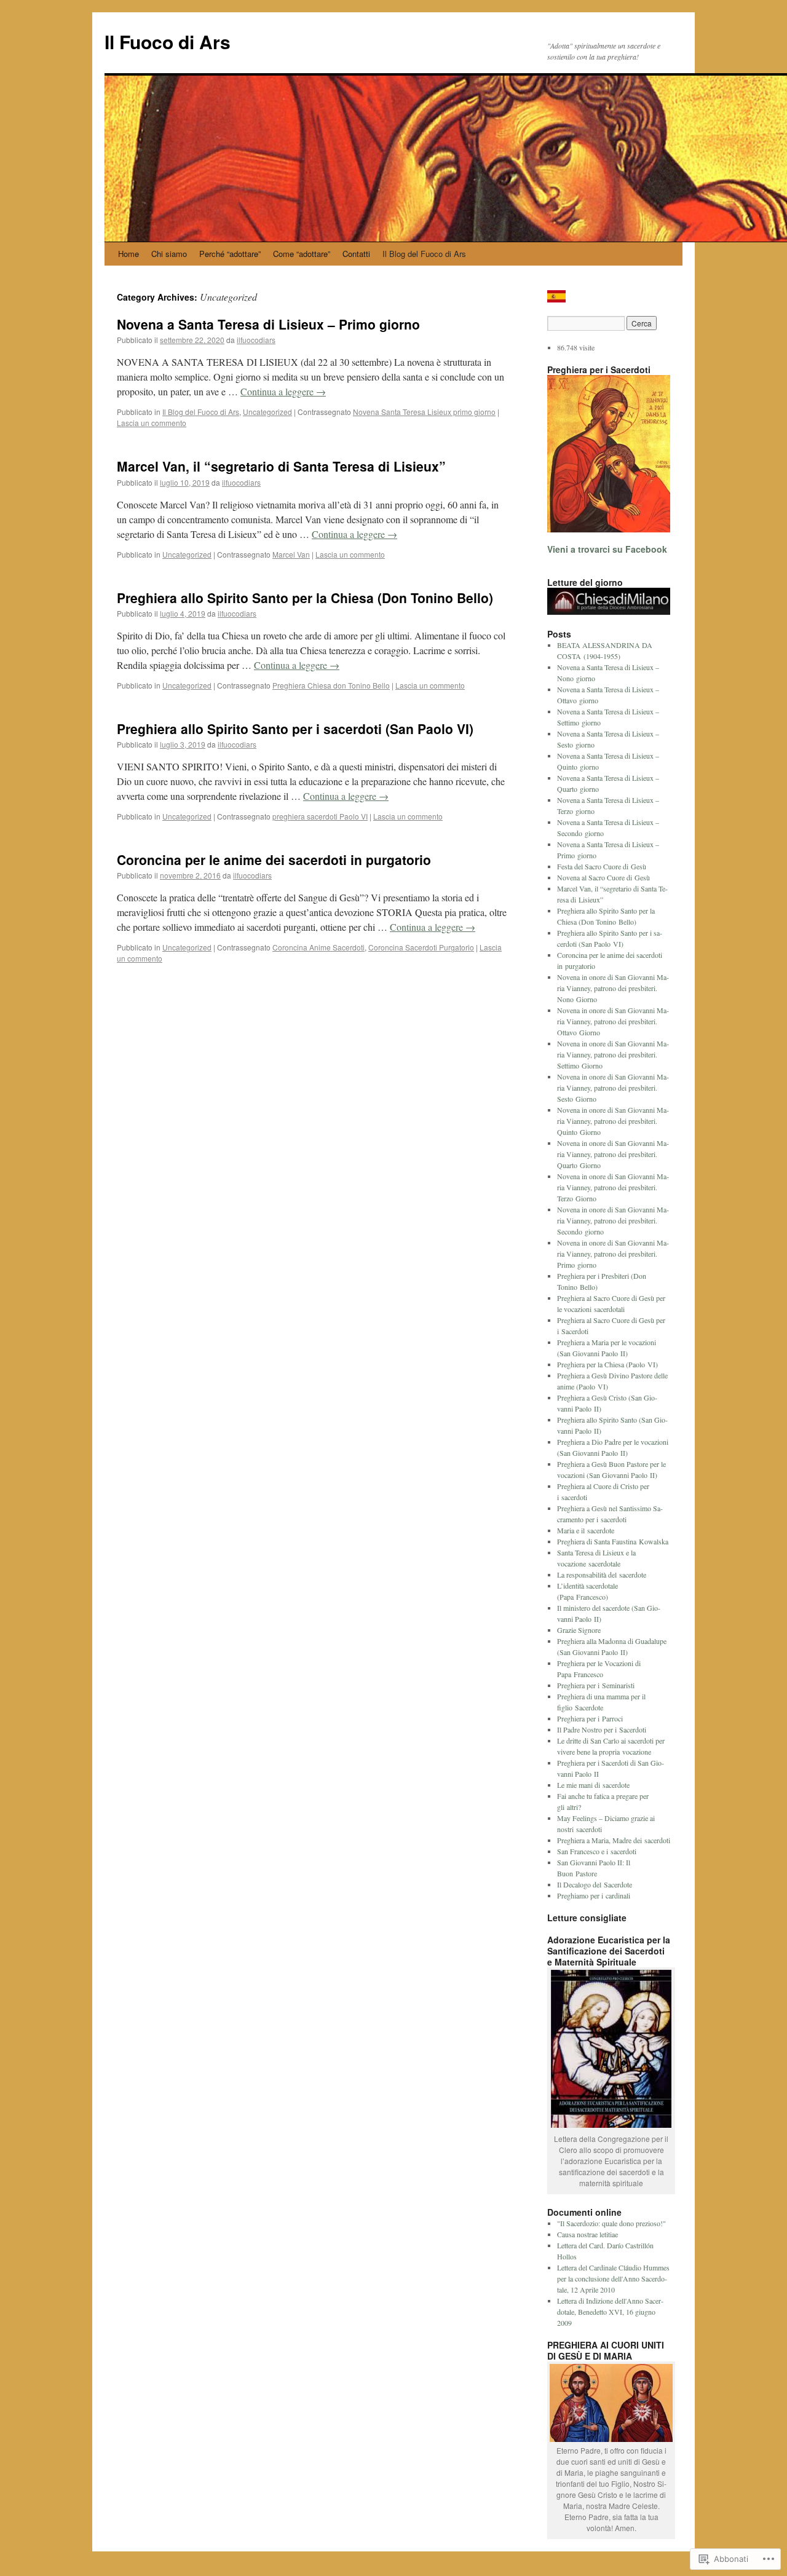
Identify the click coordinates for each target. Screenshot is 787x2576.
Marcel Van (291, 554)
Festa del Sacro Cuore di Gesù (602, 866)
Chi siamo (169, 254)
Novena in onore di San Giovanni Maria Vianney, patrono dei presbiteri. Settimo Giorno (613, 1054)
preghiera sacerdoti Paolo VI (320, 816)
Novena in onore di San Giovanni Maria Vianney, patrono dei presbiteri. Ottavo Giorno (613, 1021)
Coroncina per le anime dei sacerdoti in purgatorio (274, 859)
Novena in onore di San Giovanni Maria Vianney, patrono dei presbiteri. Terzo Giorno (613, 1187)
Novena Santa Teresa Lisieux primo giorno (424, 412)
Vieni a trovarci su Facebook (607, 549)
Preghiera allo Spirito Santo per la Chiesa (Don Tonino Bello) (305, 598)
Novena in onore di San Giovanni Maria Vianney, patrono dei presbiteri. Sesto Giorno (613, 1088)
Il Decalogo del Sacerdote (595, 1884)
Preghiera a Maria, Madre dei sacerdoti (614, 1840)
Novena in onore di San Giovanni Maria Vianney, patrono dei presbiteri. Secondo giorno (613, 1220)
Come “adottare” (302, 254)
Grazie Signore (579, 1630)
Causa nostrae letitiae (587, 2234)
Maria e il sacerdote (586, 1530)
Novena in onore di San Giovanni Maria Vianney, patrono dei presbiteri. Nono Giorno (613, 988)
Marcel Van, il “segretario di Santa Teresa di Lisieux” (281, 466)
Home (129, 254)
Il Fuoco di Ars (168, 41)
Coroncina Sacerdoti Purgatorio (421, 947)
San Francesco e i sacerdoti (597, 1851)
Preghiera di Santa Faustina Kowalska (613, 1541)
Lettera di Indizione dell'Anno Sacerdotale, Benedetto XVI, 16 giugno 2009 (610, 2312)
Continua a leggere (283, 391)
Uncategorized (267, 412)
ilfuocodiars (256, 340)
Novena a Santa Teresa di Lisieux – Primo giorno (268, 324)
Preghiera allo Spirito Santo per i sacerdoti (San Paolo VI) (295, 729)
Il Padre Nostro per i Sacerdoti (602, 1729)
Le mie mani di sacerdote (593, 1785)
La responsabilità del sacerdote (602, 1574)
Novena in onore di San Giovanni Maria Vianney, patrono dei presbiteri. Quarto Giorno (613, 1154)
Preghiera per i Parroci (590, 1718)
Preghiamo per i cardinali (594, 1895)
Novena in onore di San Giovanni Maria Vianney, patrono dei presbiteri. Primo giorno (613, 1254)
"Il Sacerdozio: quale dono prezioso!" (611, 2223)
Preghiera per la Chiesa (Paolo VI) (607, 1364)
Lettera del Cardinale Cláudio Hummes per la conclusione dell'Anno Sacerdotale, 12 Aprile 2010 (613, 2278)
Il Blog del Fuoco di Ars (424, 254)
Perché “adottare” (230, 254)
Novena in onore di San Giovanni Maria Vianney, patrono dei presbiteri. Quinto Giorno (613, 1121)
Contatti (356, 254)
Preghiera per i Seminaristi (596, 1685)
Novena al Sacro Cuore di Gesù (603, 877)
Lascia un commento (152, 423)
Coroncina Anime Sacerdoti (318, 947)
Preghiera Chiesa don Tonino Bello (331, 685)
